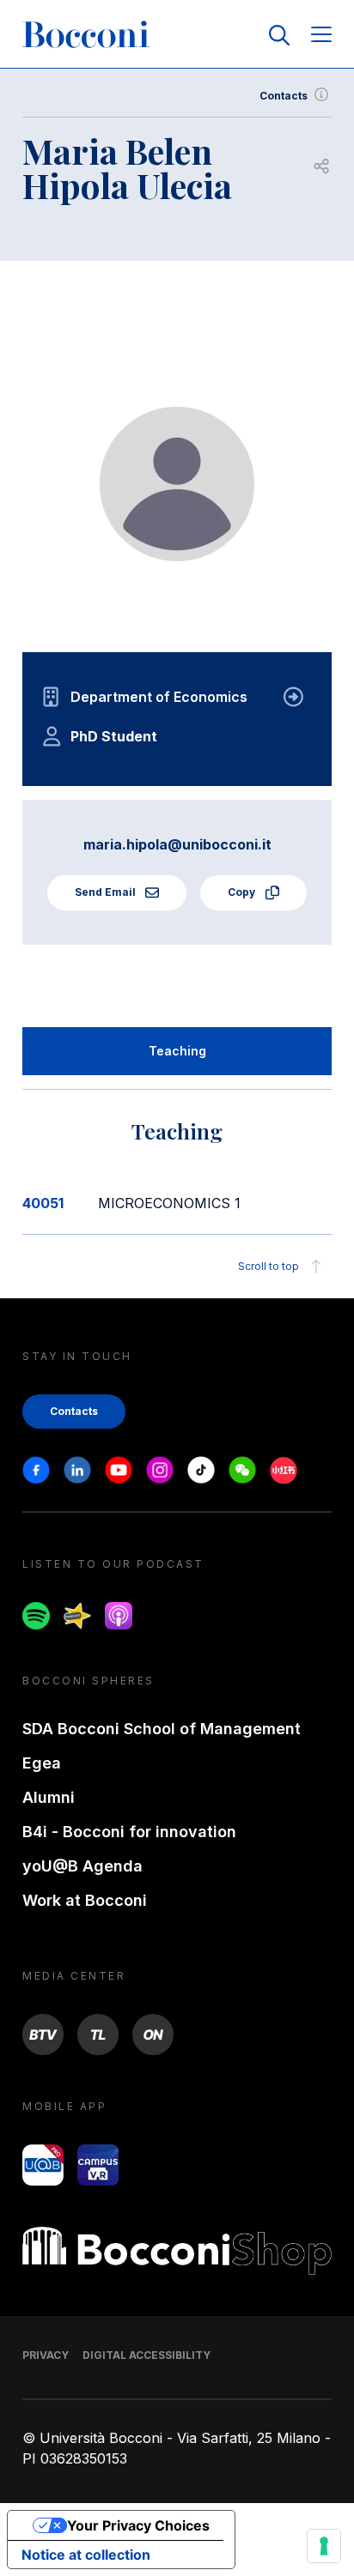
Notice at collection (86, 2555)
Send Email (107, 892)
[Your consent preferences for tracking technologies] (324, 2546)
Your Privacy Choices (138, 2525)
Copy (243, 892)
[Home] (86, 35)
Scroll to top (269, 1266)
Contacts (284, 96)
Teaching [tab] (177, 1051)
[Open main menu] (321, 36)
